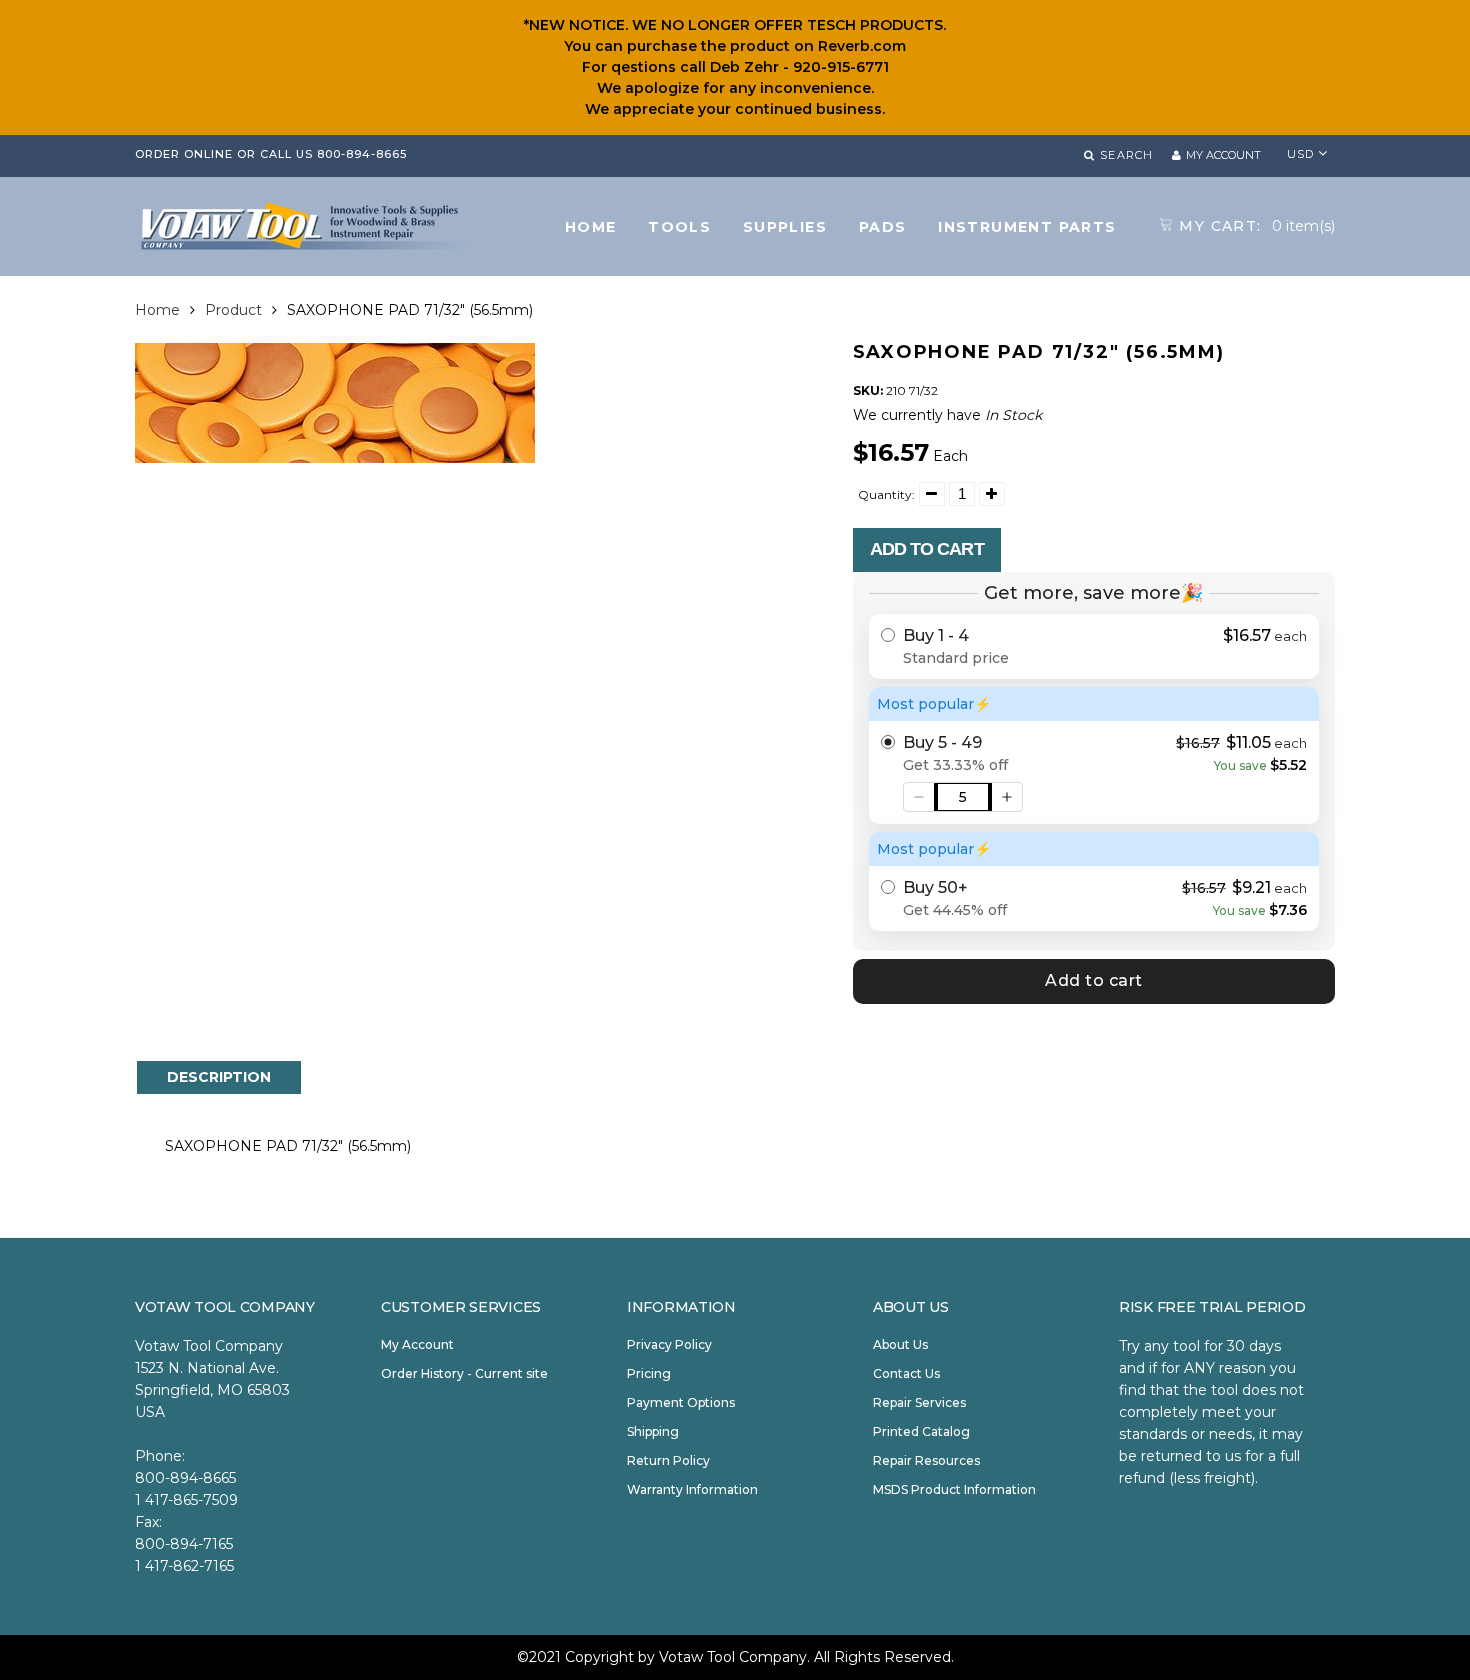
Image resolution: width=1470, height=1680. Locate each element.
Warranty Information (692, 1489)
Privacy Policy (669, 1344)
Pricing (649, 1373)
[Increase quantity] (1007, 797)
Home (157, 310)
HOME (591, 227)
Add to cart (927, 549)
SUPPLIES (785, 227)
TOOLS (679, 227)
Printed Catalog (921, 1431)
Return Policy (668, 1460)
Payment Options (681, 1402)
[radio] (1094, 646)
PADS (883, 227)
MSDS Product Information (954, 1489)
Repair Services (919, 1402)
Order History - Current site (464, 1373)
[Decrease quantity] (919, 797)
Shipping (653, 1431)
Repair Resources (926, 1460)
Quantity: (886, 494)
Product (233, 310)
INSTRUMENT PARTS (1027, 227)
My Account (417, 1344)
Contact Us (906, 1373)
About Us (900, 1344)
